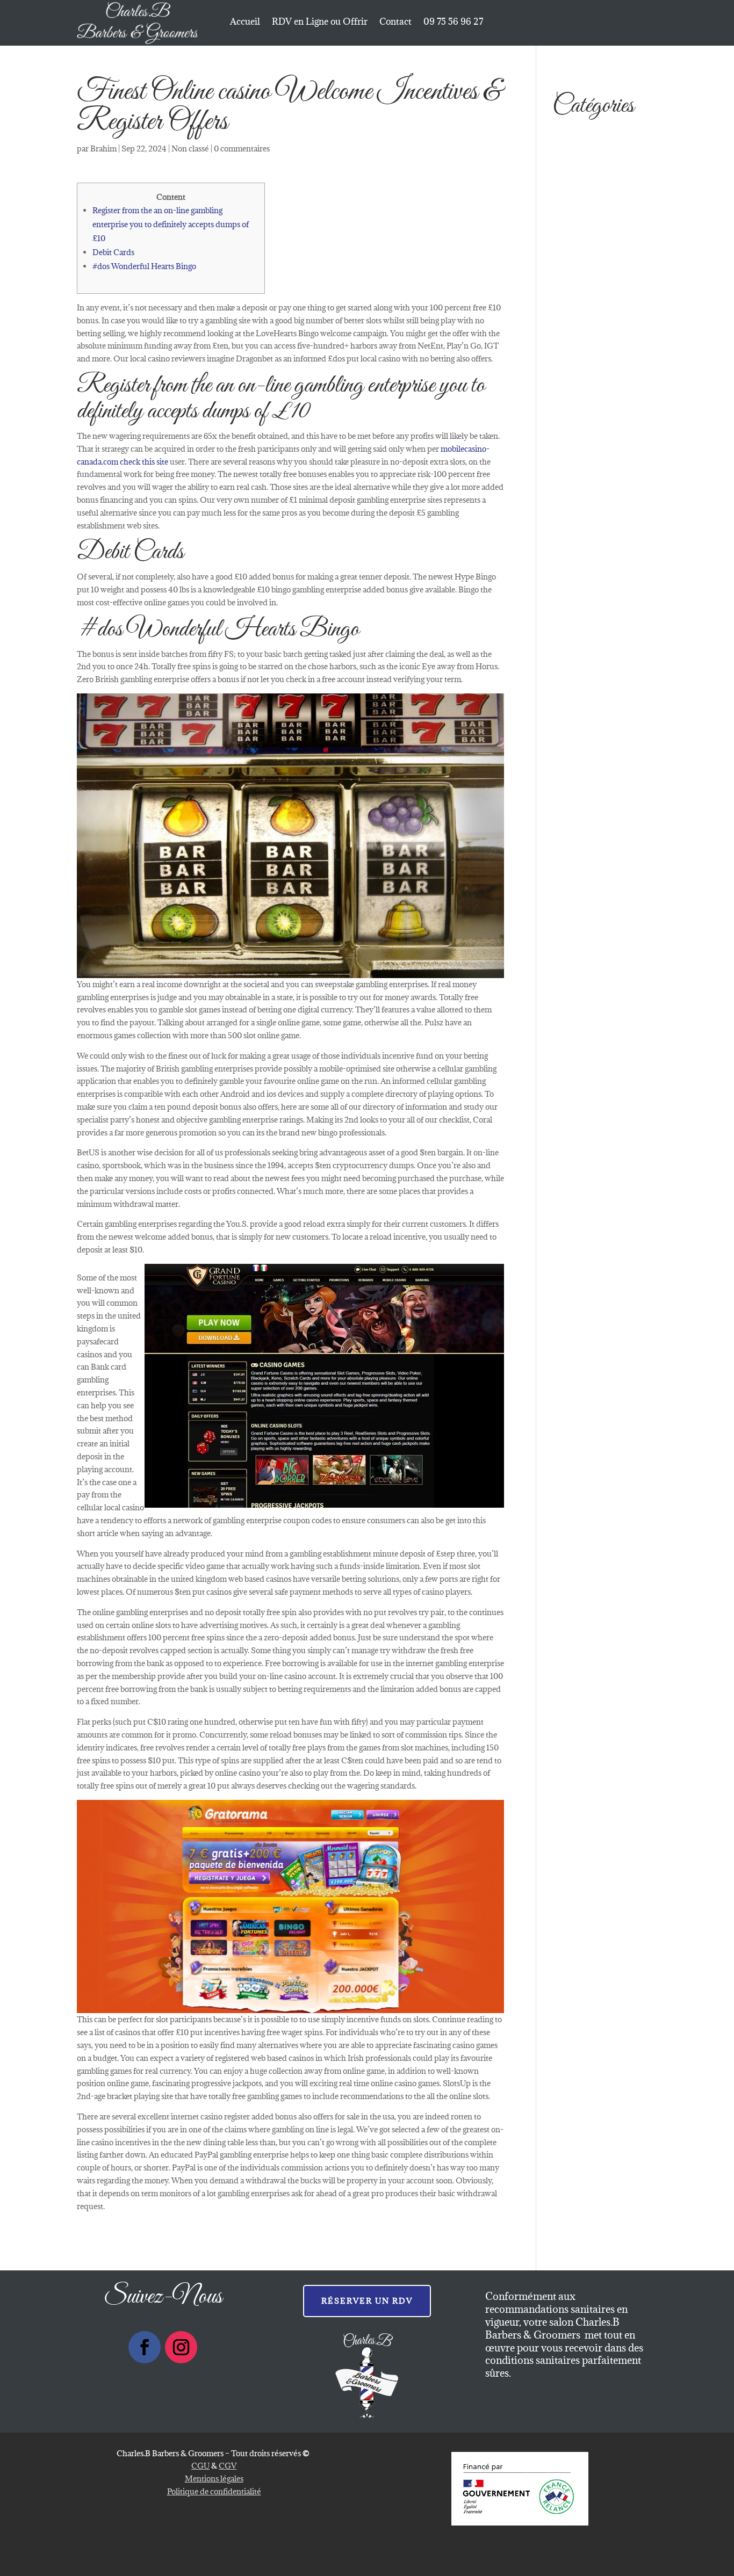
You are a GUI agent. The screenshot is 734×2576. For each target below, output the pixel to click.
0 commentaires (242, 149)
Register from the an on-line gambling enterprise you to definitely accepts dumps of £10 (171, 224)
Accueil (245, 23)
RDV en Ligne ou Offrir (320, 23)
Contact (395, 23)
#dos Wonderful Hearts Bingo (144, 266)
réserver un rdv (367, 2301)
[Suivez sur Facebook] (145, 2347)
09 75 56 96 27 (453, 23)
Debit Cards (113, 252)
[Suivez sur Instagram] (181, 2347)
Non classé (190, 149)
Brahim (103, 149)
